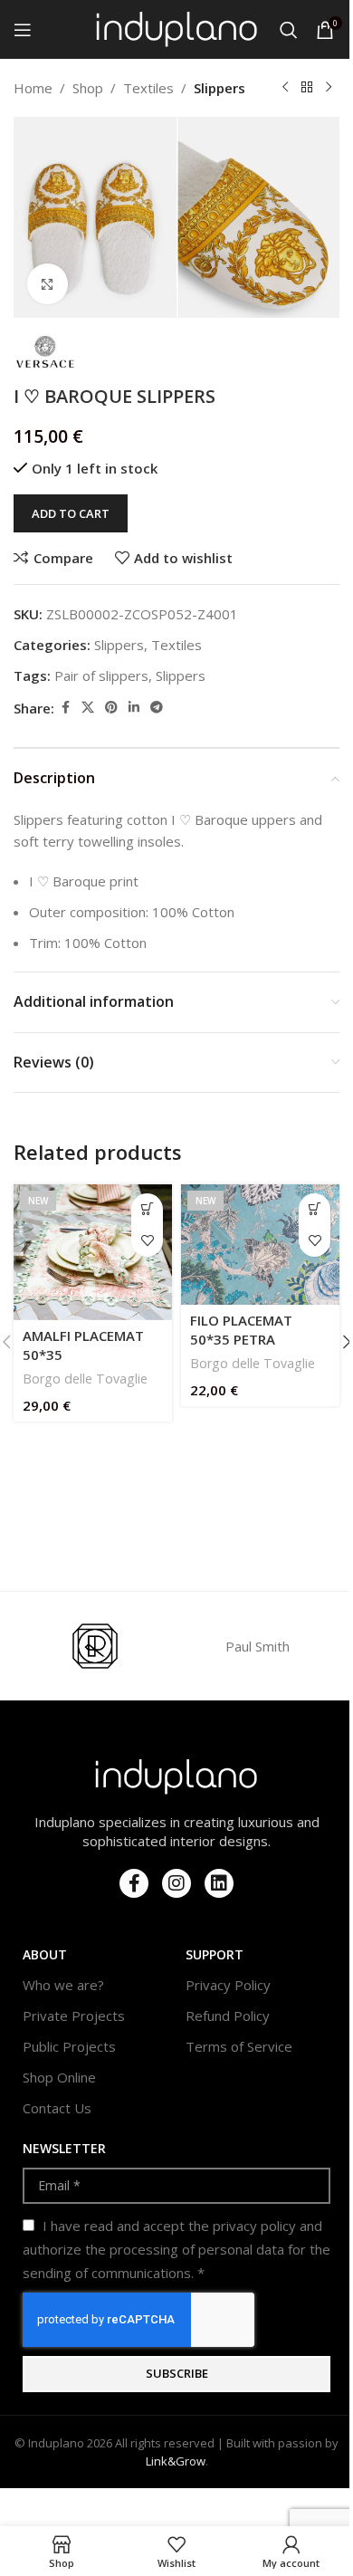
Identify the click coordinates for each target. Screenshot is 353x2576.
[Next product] (329, 88)
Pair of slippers (101, 675)
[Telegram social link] (157, 708)
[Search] (289, 30)
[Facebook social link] (65, 708)
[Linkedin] (219, 1883)
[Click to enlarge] (48, 284)
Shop (88, 88)
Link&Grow (176, 2461)
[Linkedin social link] (134, 708)
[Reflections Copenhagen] (95, 1646)
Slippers (219, 88)
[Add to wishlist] (147, 1241)
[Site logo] (177, 28)
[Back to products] (307, 88)
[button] (147, 1209)
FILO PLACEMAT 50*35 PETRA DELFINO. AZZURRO (254, 1339)
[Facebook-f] (134, 1883)
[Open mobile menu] (23, 30)
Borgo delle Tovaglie (85, 1379)
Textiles (148, 88)
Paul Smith (258, 1646)
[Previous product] (285, 88)
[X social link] (88, 708)
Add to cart (71, 513)
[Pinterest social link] (111, 708)
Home (33, 88)
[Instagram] (176, 1883)
